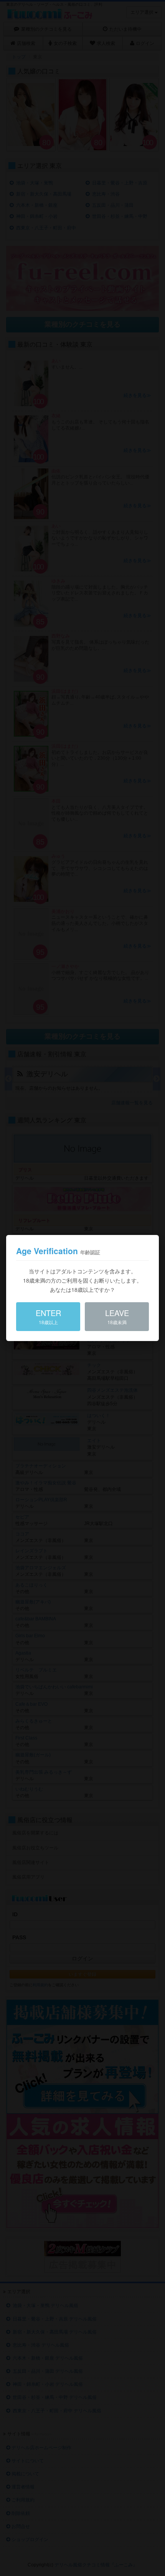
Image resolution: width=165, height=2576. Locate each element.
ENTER (48, 1316)
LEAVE (117, 1316)
